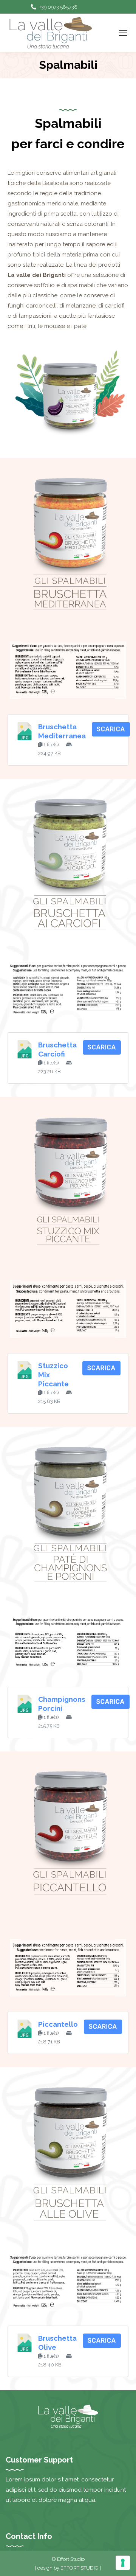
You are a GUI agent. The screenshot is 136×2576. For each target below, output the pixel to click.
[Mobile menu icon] (123, 33)
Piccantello (58, 2024)
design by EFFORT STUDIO (69, 2568)
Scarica (111, 729)
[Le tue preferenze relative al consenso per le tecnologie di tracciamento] (123, 2563)
